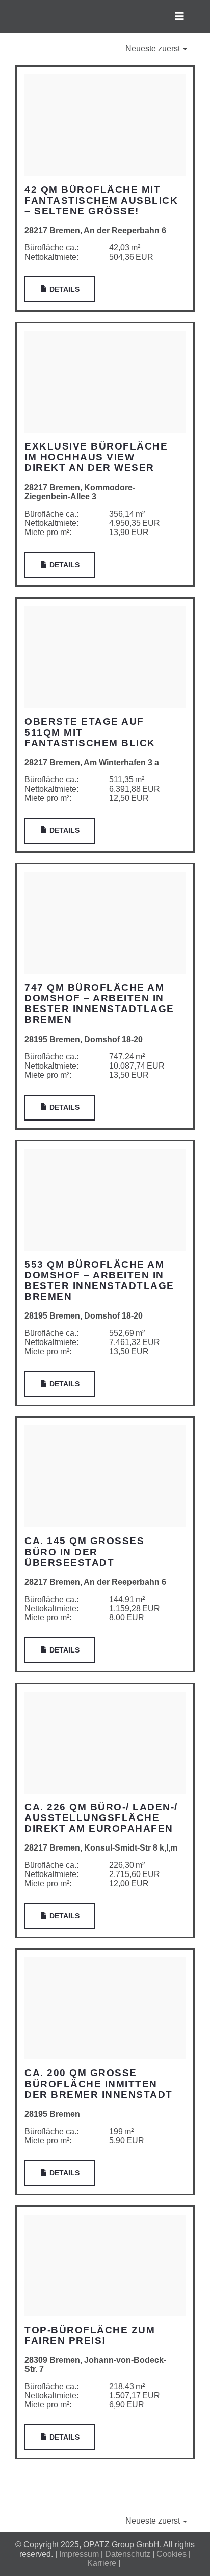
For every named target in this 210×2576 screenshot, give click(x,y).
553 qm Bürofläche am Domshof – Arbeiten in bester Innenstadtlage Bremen (99, 1280)
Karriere (102, 2563)
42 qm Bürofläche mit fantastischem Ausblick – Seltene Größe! (101, 200)
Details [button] (63, 289)
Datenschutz (128, 2554)
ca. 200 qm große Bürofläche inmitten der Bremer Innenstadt (99, 2083)
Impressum (79, 2554)
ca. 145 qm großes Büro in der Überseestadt (84, 1551)
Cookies (172, 2554)
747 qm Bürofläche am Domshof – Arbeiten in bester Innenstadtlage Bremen (99, 1003)
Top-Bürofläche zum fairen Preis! (90, 2335)
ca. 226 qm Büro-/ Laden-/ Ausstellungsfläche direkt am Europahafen (101, 1818)
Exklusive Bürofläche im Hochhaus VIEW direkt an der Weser (96, 457)
